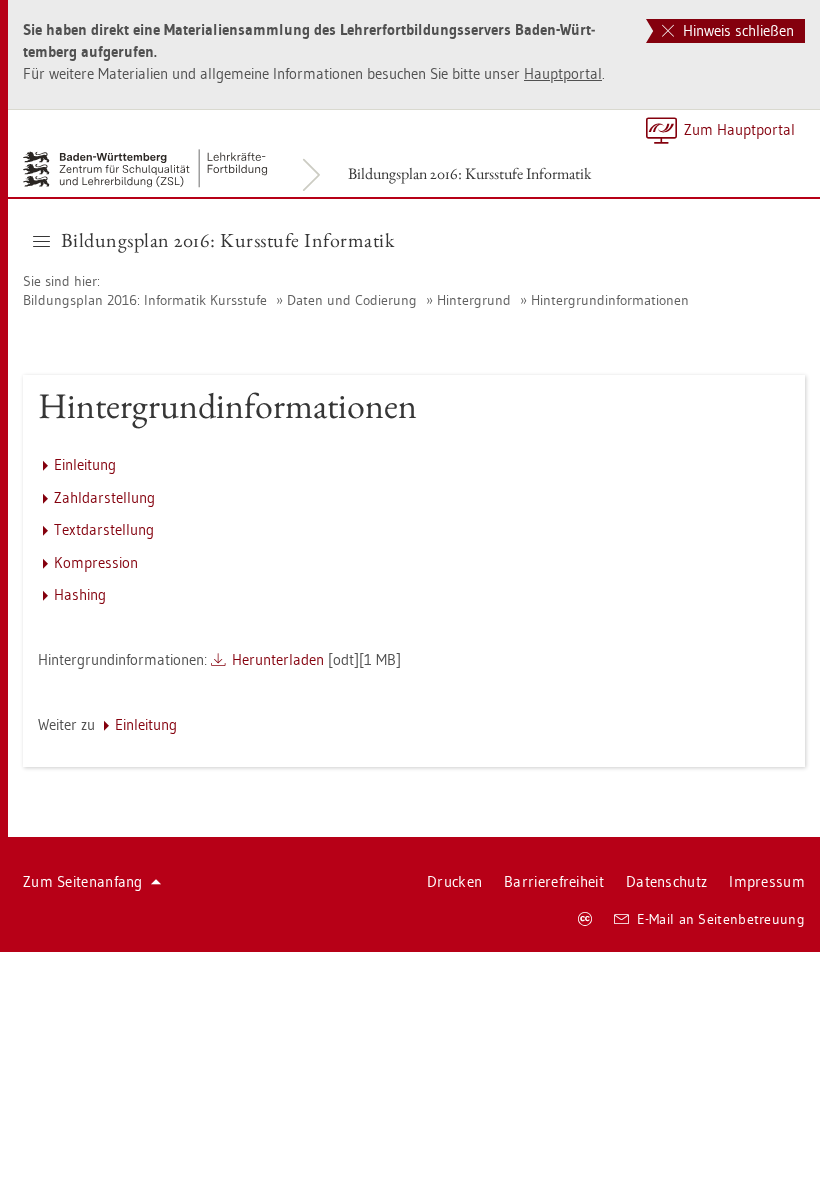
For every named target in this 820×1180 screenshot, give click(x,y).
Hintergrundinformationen (610, 300)
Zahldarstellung (104, 497)
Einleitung (85, 464)
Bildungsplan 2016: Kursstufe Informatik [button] (228, 240)
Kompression (96, 562)
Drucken (454, 881)
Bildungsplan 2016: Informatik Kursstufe (145, 300)
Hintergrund (474, 300)
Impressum (767, 881)
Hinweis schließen (736, 30)
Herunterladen (278, 659)
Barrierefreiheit (554, 881)
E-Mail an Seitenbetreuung (721, 919)
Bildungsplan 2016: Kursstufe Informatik (470, 173)
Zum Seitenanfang (83, 881)
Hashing (80, 594)
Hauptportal (563, 73)
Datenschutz (666, 881)
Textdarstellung (104, 529)
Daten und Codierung (352, 300)
